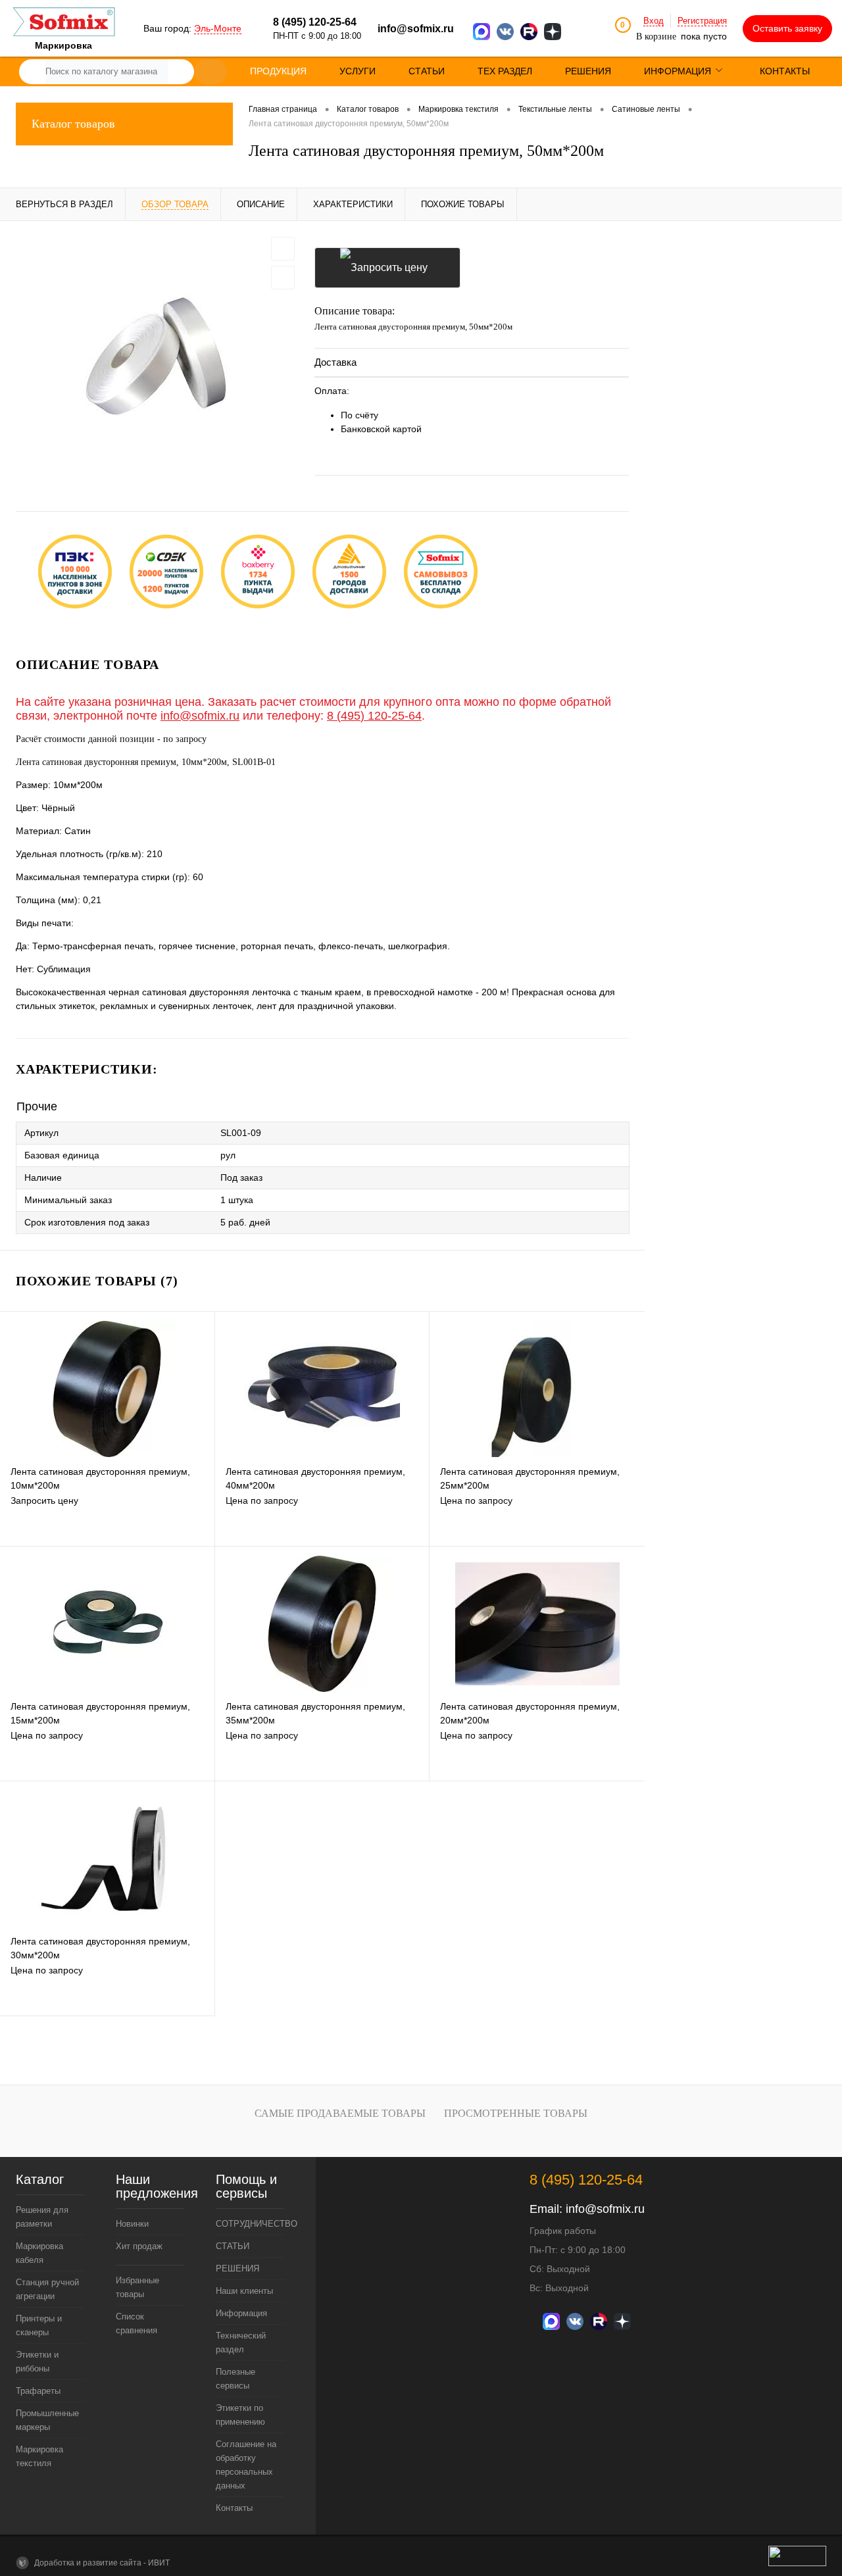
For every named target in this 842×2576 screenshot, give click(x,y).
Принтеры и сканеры (39, 2325)
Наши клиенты (244, 2291)
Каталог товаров (73, 124)
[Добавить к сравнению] (283, 278)
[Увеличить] (157, 356)
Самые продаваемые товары (340, 2113)
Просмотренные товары (516, 2113)
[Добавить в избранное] (283, 249)
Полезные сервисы (235, 2379)
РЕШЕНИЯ (237, 2268)
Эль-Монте (218, 28)
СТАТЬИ (233, 2246)
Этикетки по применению (240, 2415)
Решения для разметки (42, 2217)
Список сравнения (136, 2323)
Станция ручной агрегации (47, 2289)
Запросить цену (387, 268)
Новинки (132, 2224)
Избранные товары (137, 2287)
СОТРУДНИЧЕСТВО (250, 2224)
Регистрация (702, 21)
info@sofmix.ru (416, 29)
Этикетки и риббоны (37, 2362)
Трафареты (38, 2391)
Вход (654, 21)
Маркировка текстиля (39, 2456)
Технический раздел (241, 2342)
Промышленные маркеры (47, 2420)
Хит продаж (139, 2246)
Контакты (234, 2508)
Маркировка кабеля (39, 2253)
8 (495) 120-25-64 (374, 716)
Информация (241, 2313)
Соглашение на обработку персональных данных (246, 2465)
